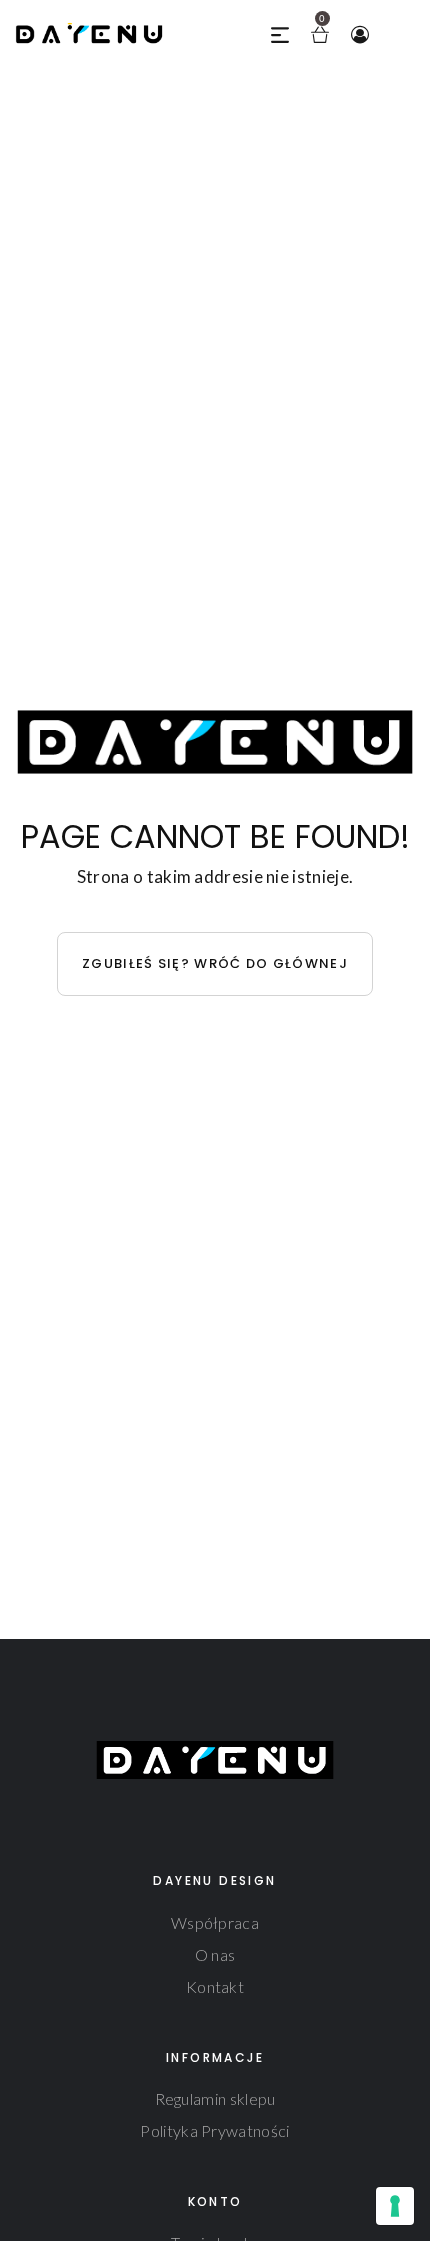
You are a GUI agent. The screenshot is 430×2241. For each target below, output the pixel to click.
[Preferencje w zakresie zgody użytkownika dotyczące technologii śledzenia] (395, 2206)
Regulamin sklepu (215, 2098)
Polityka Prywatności (214, 2130)
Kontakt (215, 1986)
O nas (215, 1954)
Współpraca (215, 1922)
